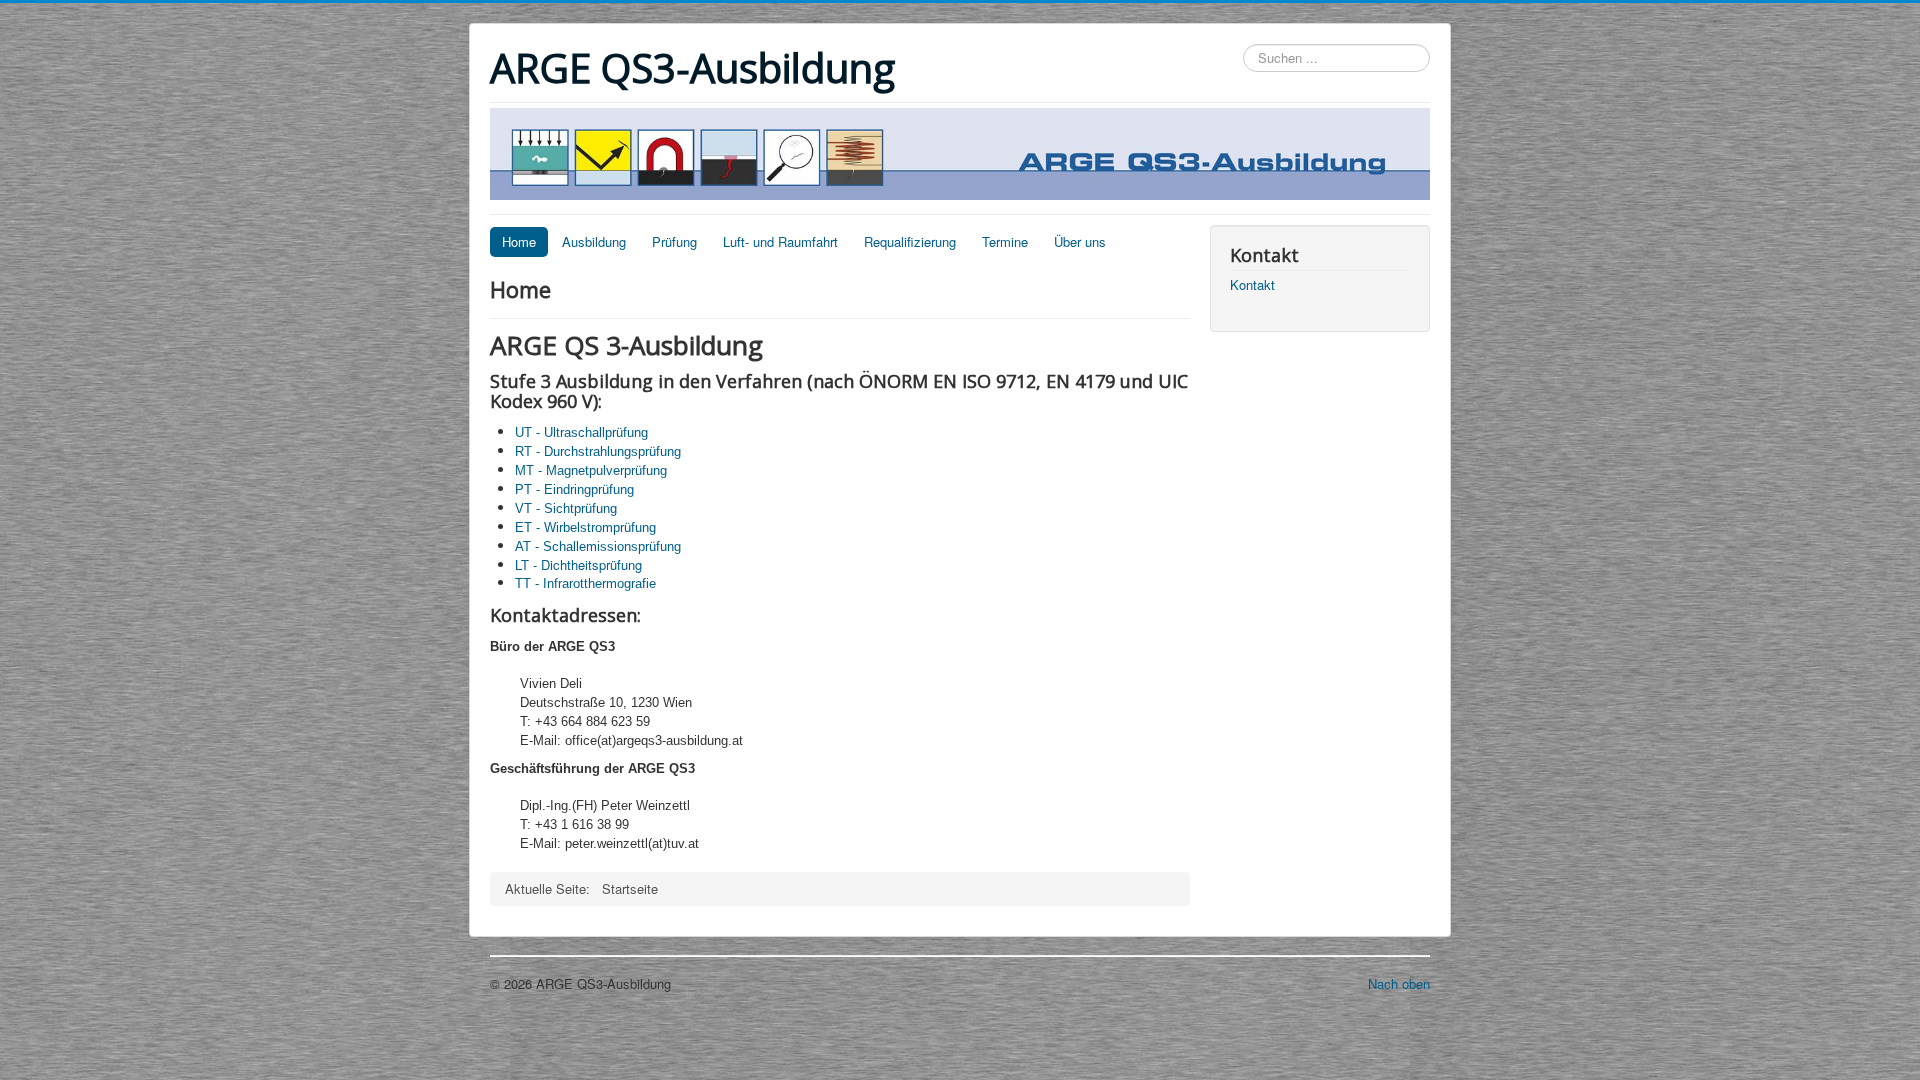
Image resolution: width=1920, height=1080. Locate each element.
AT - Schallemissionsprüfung (598, 546)
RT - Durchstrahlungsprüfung (598, 451)
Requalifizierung (910, 241)
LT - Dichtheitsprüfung (578, 564)
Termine (1005, 241)
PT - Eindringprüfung (574, 489)
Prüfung (674, 241)
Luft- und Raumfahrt (780, 241)
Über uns (1080, 241)
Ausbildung (594, 241)
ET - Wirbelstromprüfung (585, 527)
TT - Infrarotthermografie (585, 583)
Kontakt (1252, 285)
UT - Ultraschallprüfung (581, 432)
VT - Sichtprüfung (566, 508)
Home (519, 241)
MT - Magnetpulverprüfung (591, 470)
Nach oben (1399, 983)
